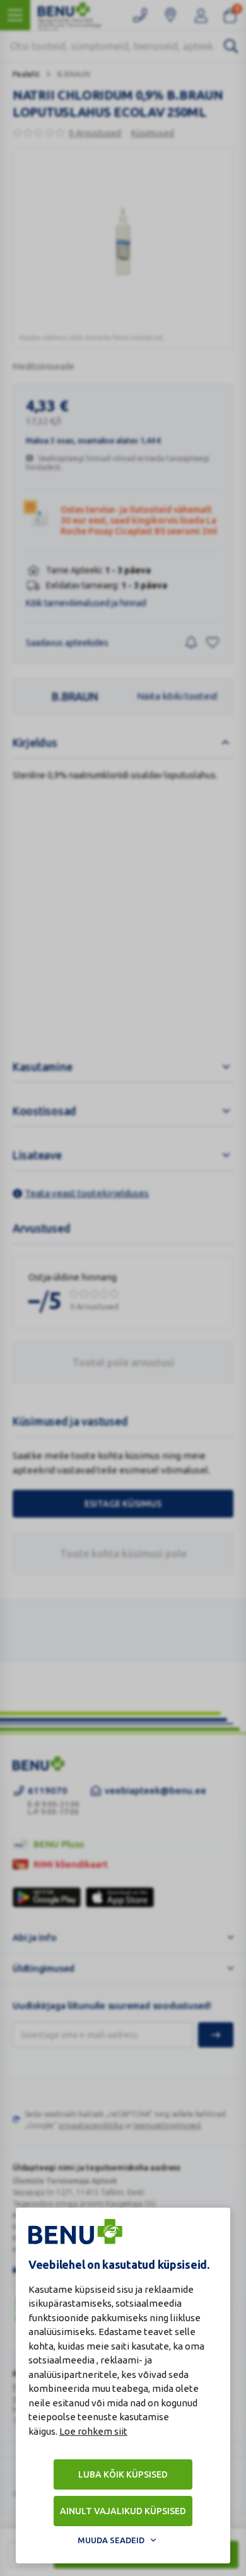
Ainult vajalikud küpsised (123, 2511)
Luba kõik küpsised (123, 2474)
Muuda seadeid (111, 2540)
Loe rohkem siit (93, 2431)
